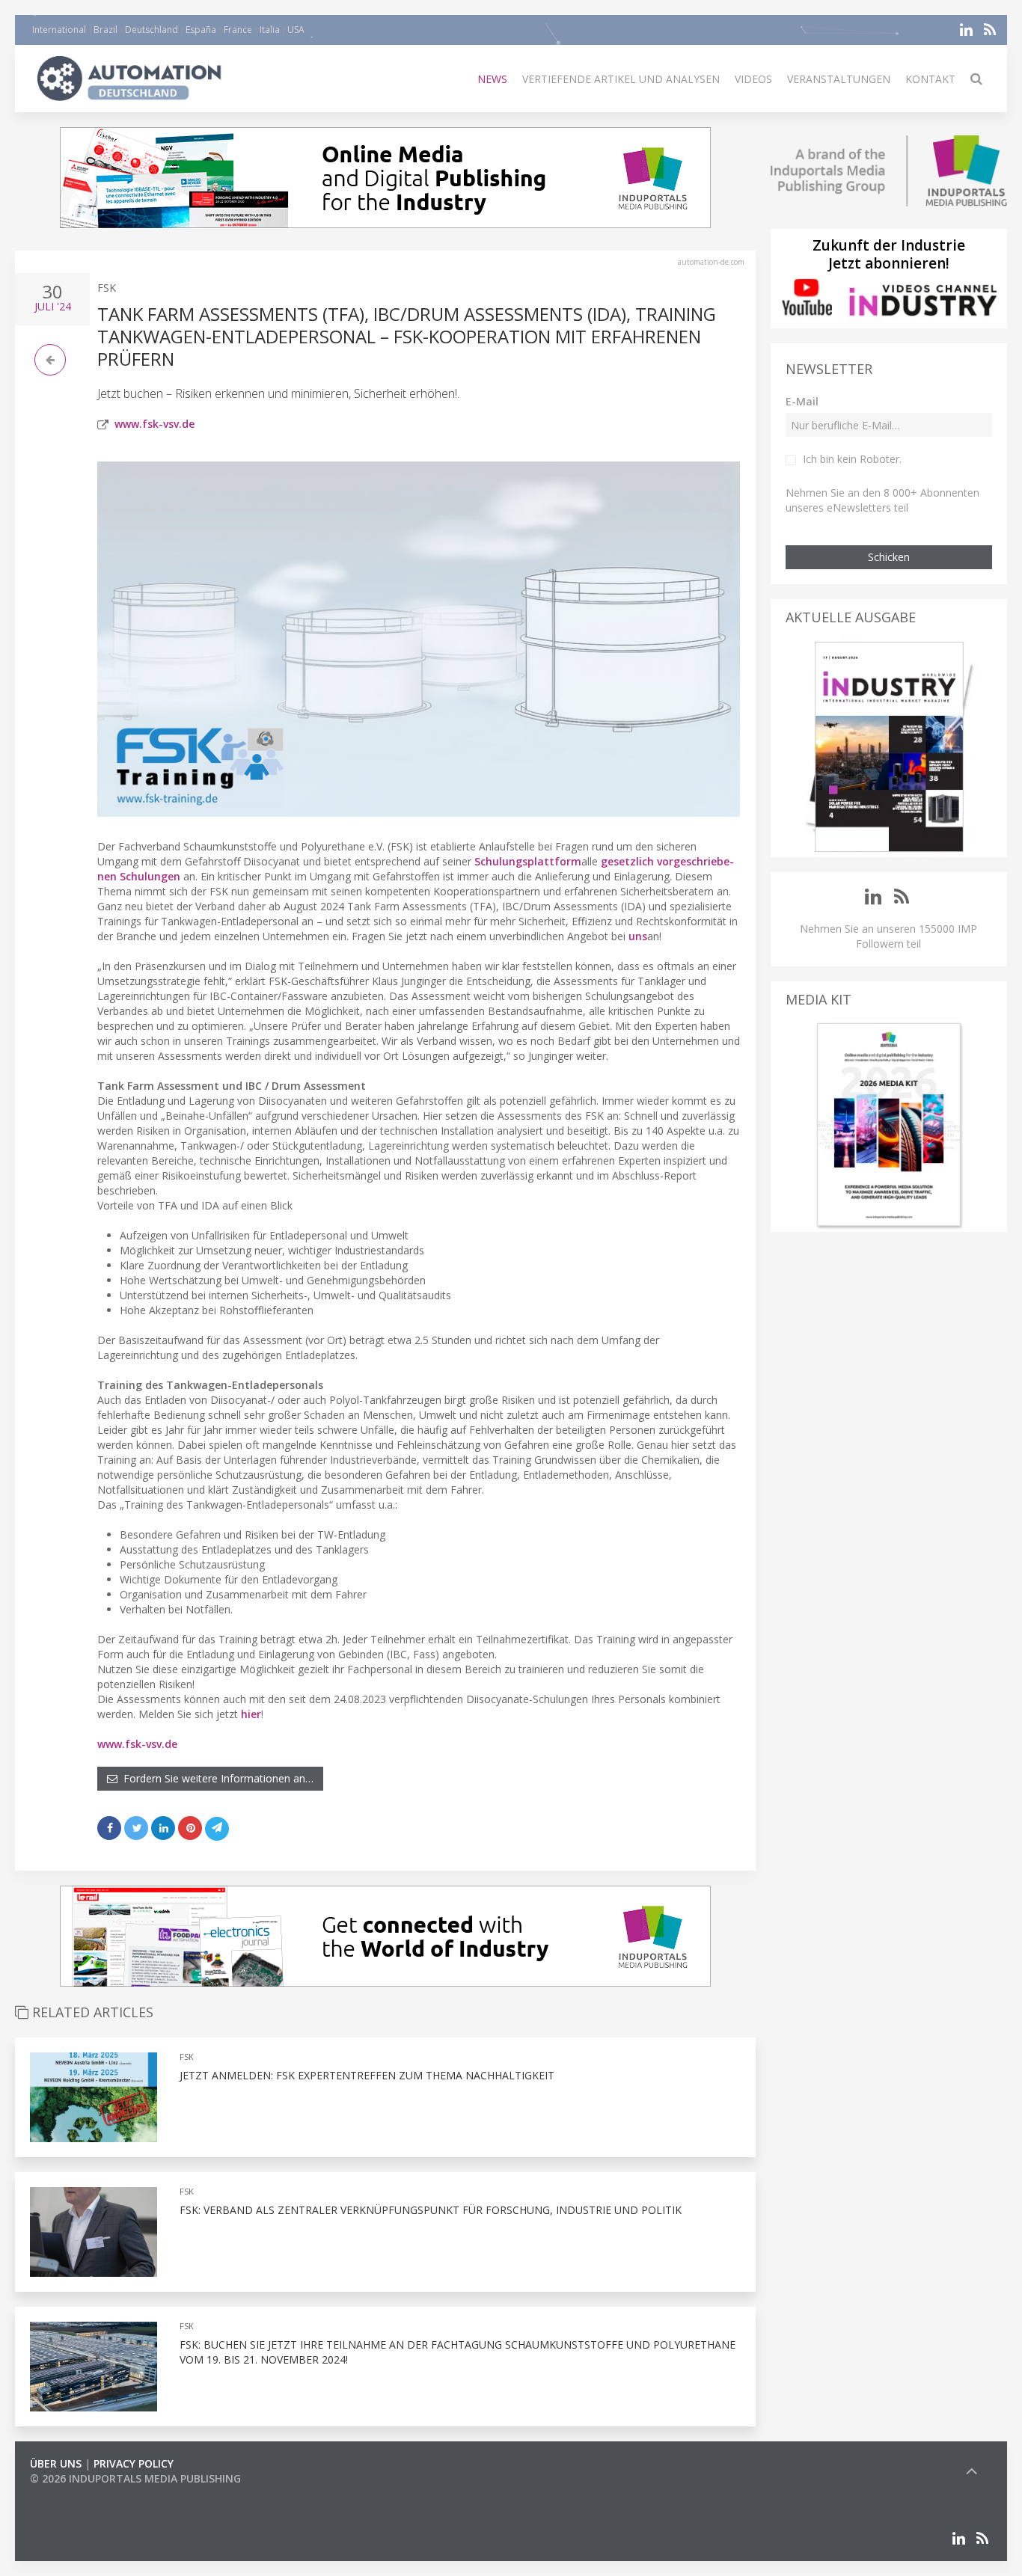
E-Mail (802, 401)
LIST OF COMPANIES (81, 2493)
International (59, 30)
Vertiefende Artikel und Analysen (621, 79)
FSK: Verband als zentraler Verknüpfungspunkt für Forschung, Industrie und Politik (431, 2210)
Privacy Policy (134, 2463)
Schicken (889, 557)
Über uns (56, 2463)
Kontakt (930, 79)
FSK (107, 288)
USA (296, 30)
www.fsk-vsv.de (154, 424)
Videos (753, 79)
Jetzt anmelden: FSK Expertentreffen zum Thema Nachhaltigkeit (367, 2075)
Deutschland (152, 30)
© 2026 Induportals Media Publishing (135, 2478)
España (201, 30)
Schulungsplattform (528, 861)
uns (638, 936)
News (492, 79)
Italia (270, 30)
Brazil (105, 30)
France (238, 30)
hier (251, 1714)
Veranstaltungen (839, 79)
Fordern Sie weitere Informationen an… (215, 1778)
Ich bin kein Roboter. (852, 459)
